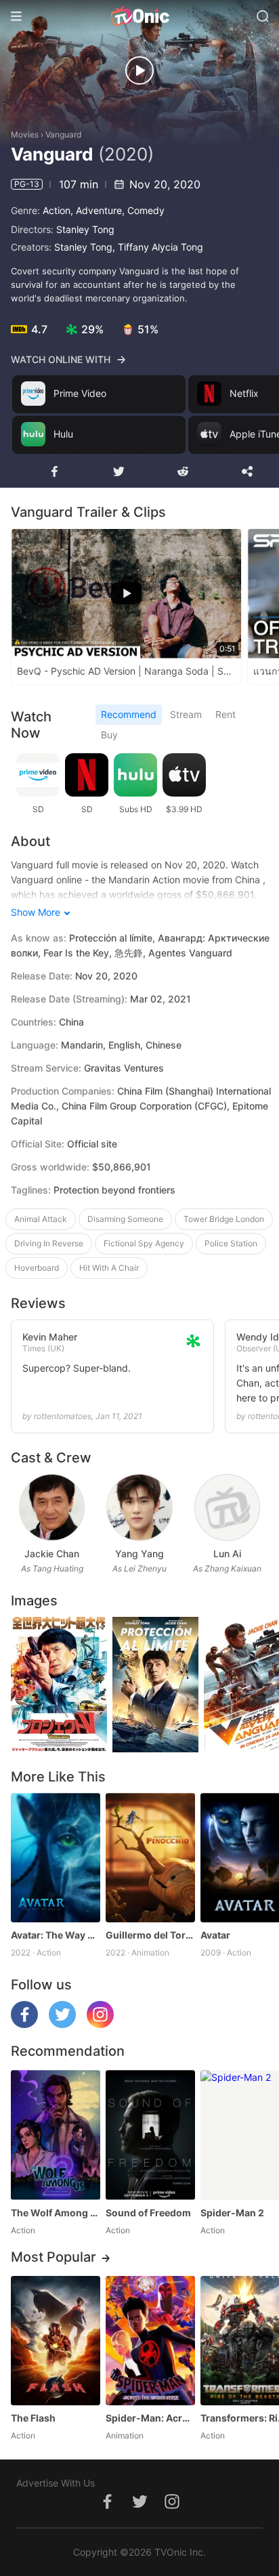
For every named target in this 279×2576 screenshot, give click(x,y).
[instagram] (100, 2024)
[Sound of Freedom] (150, 2135)
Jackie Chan (52, 1554)
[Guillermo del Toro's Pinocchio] (150, 1858)
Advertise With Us (56, 2483)
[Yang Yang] (139, 1507)
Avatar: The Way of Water (56, 1935)
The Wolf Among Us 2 (56, 2213)
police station (231, 1243)
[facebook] (24, 2024)
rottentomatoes (63, 1416)
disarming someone (125, 1219)
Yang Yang (139, 1554)
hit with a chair (109, 1268)
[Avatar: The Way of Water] (56, 1858)
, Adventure (96, 210)
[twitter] (62, 2024)
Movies (25, 134)
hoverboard (37, 1268)
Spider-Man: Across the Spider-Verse (150, 2418)
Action (57, 210)
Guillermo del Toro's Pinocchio (150, 1935)
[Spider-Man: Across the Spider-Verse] (150, 2341)
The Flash (33, 2418)
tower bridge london (224, 1219)
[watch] (139, 70)
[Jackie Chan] (52, 1507)
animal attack (41, 1219)
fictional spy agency (144, 1243)
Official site (92, 1144)
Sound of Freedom (148, 2213)
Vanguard (63, 134)
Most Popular (53, 2257)
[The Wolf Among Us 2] (56, 2135)
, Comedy (143, 210)
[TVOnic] (139, 16)
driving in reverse (49, 1243)
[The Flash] (56, 2341)
